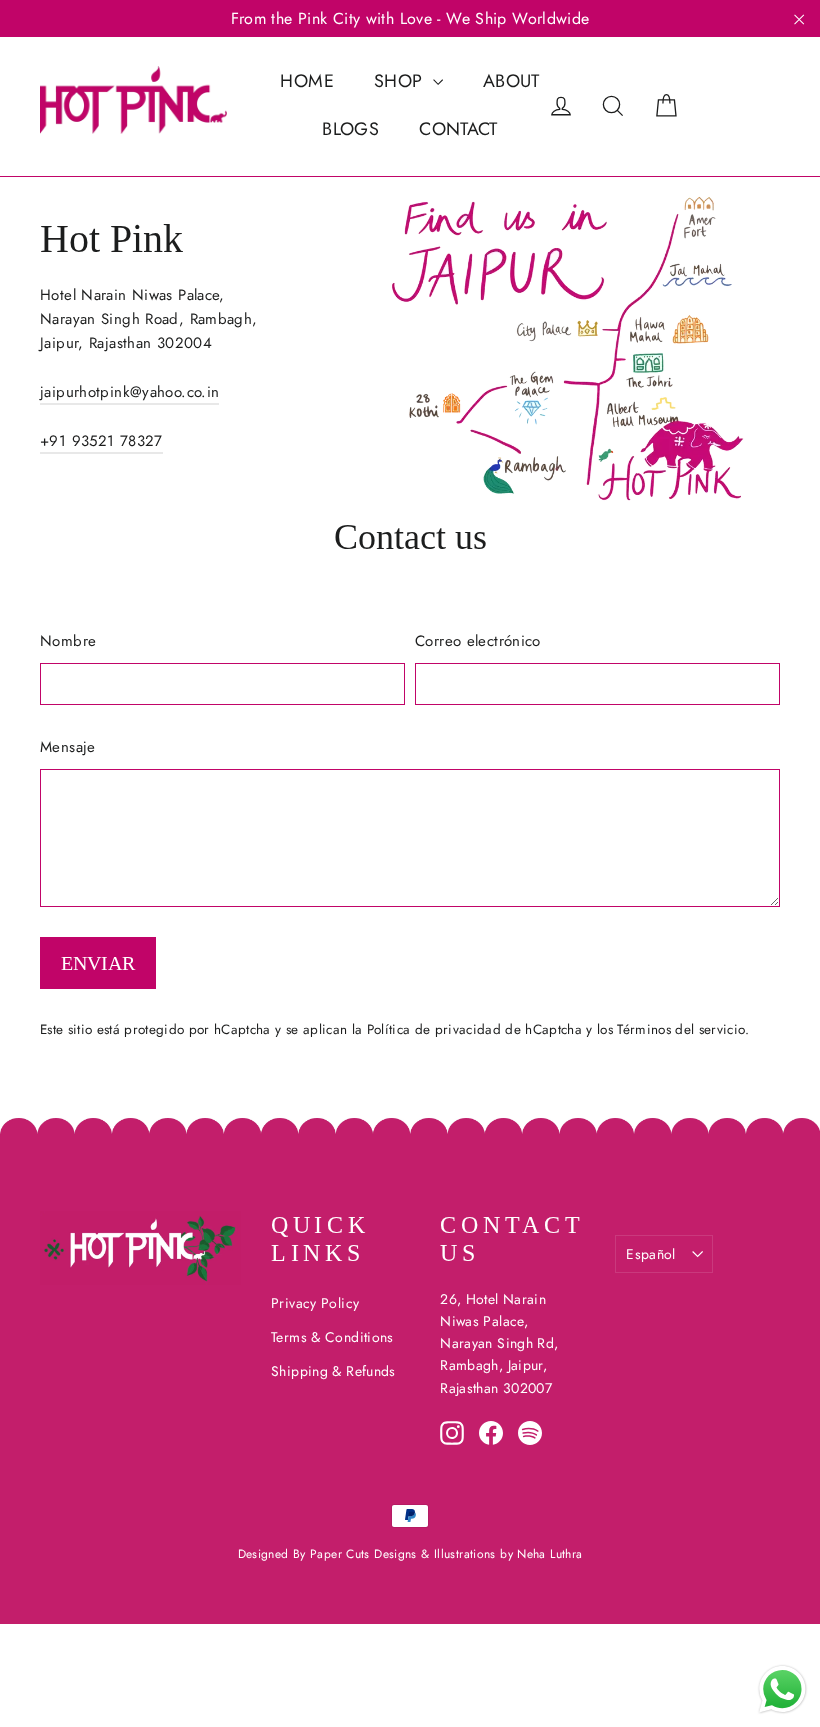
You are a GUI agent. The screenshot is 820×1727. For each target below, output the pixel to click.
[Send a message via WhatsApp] (782, 1689)
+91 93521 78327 (101, 441)
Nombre (68, 641)
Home (307, 81)
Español (650, 1254)
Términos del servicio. (682, 1029)
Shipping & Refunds (333, 1371)
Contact (458, 129)
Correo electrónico (478, 641)
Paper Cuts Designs (365, 1554)
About (511, 81)
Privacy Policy (315, 1303)
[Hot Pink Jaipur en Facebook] (491, 1432)
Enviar (98, 963)
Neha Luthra (549, 1554)
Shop (401, 81)
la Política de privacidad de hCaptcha (469, 1029)
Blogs (350, 129)
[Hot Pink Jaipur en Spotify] (530, 1432)
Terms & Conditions (332, 1337)
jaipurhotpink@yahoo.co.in (129, 392)
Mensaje (68, 747)
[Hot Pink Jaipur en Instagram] (452, 1432)
